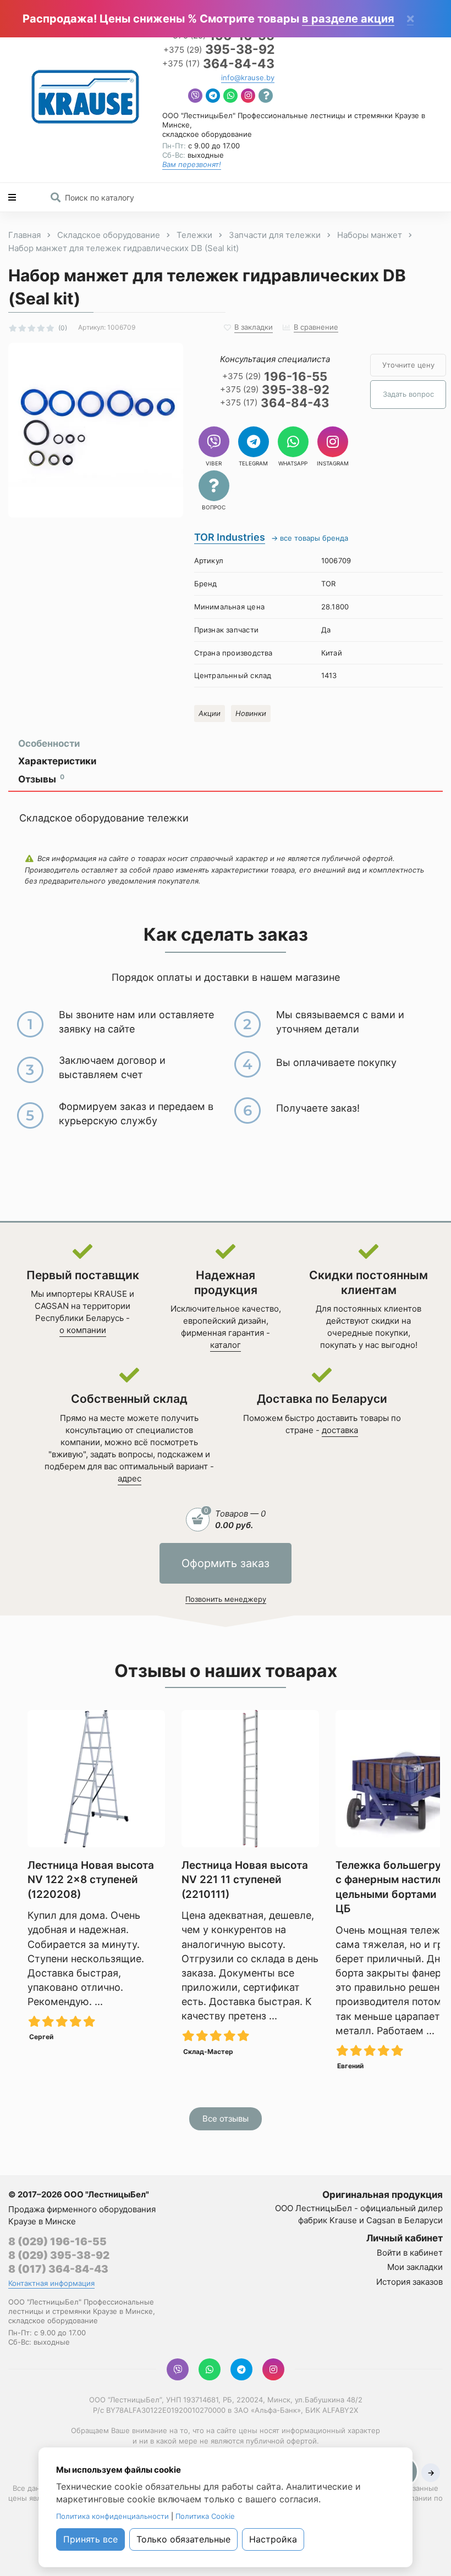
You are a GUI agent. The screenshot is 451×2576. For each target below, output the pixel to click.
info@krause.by (248, 77)
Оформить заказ (226, 1563)
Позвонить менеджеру (226, 1599)
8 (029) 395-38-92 (59, 2255)
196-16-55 (275, 376)
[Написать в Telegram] (213, 97)
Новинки (251, 713)
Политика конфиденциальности (112, 2516)
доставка (340, 1430)
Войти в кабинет (410, 2253)
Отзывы (41, 779)
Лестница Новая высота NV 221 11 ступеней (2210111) (245, 1880)
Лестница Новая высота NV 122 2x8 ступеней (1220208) (91, 1880)
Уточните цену (408, 365)
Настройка (273, 2539)
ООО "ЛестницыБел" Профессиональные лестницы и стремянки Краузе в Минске (81, 2306)
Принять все (90, 2539)
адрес (130, 1478)
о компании (83, 1330)
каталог (226, 1345)
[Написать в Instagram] (248, 97)
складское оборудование (207, 134)
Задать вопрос (408, 394)
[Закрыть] (410, 20)
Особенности (49, 743)
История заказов (409, 2282)
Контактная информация (51, 2283)
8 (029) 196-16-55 (57, 2242)
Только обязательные (183, 2539)
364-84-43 (218, 64)
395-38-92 (219, 50)
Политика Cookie (205, 2516)
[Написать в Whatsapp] (230, 97)
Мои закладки (415, 2267)
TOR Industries (230, 537)
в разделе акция (348, 19)
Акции (210, 713)
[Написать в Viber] (195, 97)
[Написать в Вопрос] (266, 97)
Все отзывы (226, 2119)
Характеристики (57, 761)
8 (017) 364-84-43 (58, 2269)
